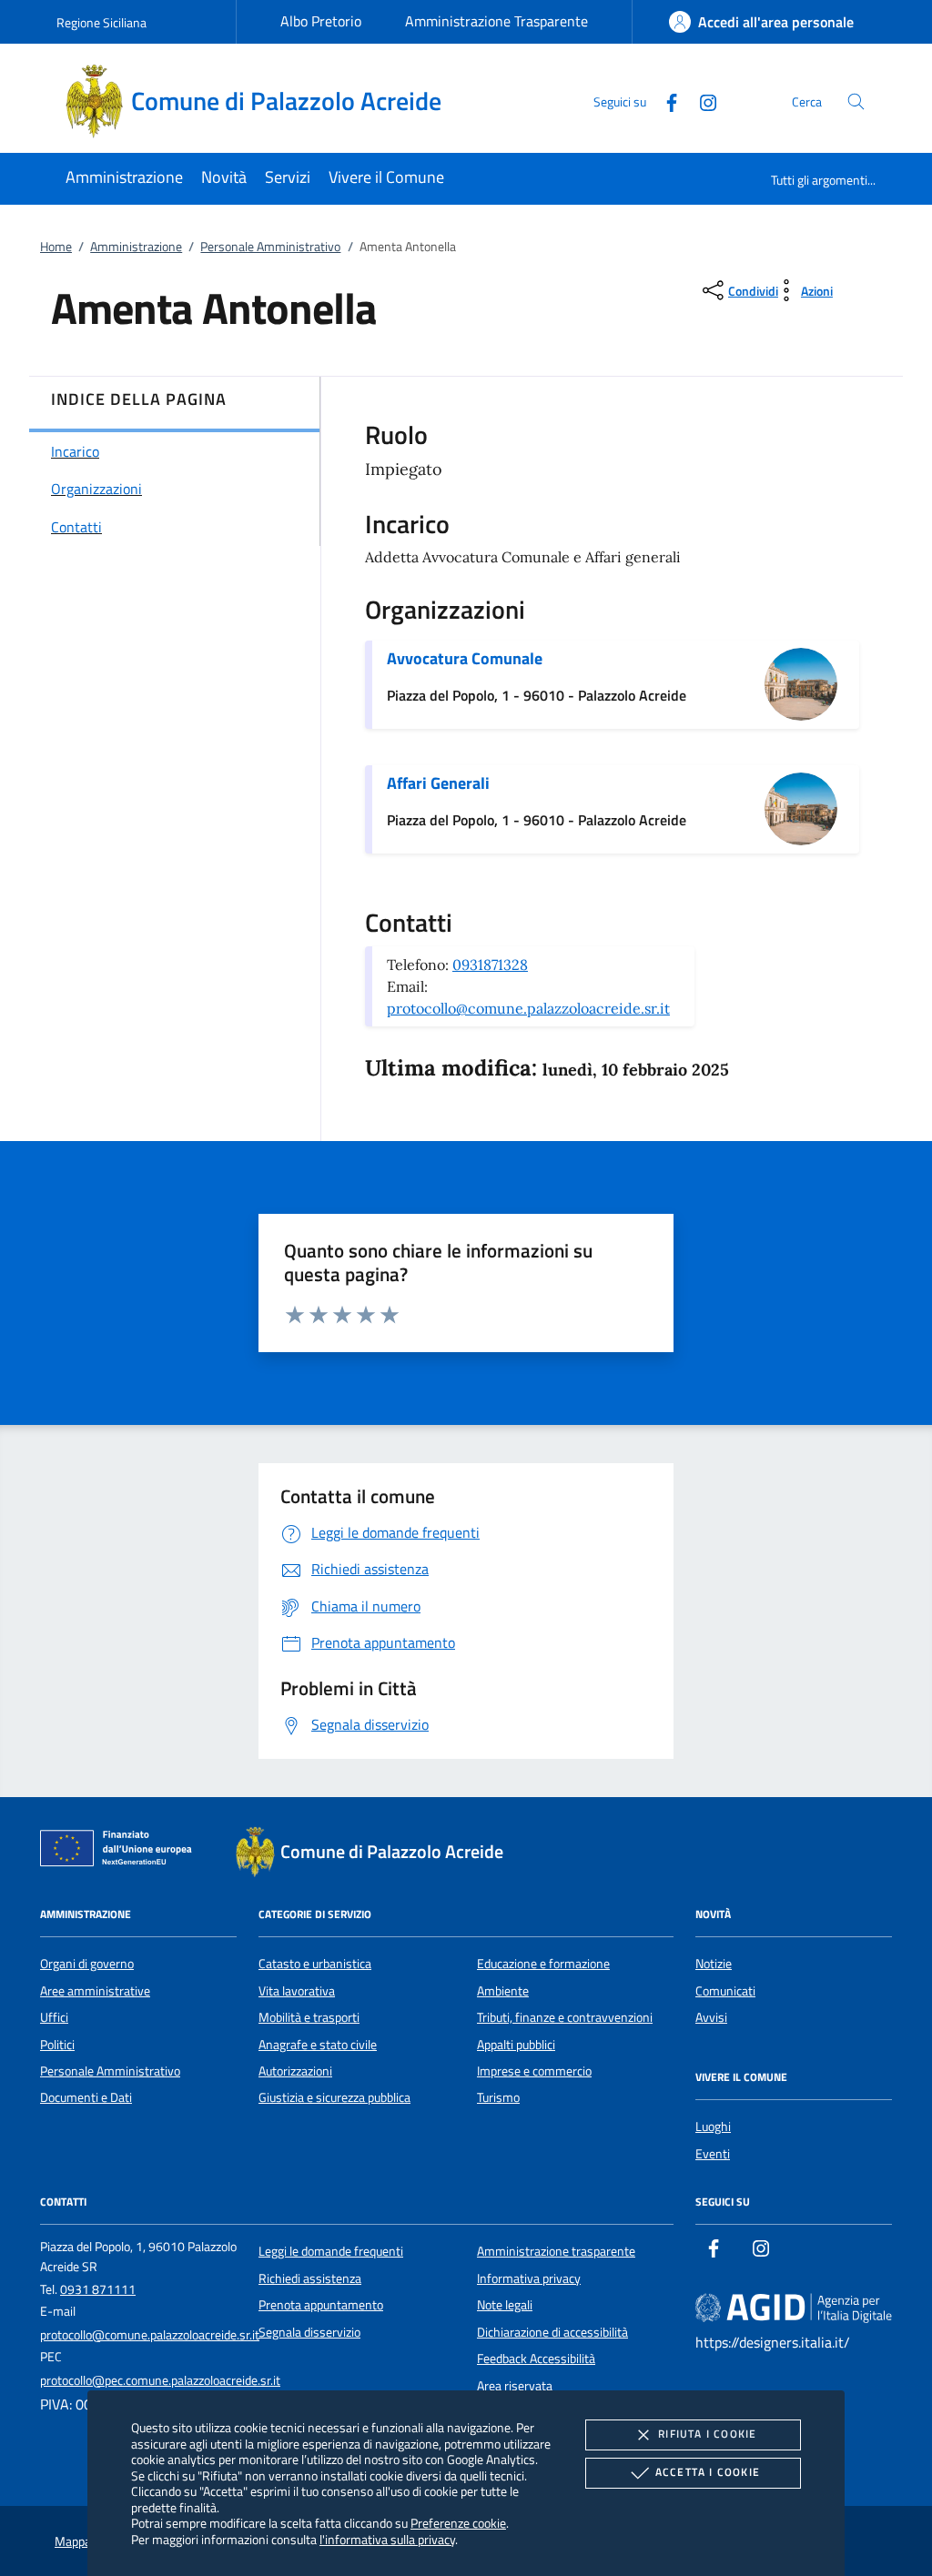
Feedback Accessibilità (536, 2359)
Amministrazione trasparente (556, 2251)
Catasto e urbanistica (315, 1964)
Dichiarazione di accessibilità (552, 2332)
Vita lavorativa (297, 1991)
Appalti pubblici (516, 2045)
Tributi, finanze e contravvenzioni (565, 2017)
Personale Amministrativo (270, 247)
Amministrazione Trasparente (496, 21)
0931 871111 (98, 2289)
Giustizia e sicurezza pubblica (334, 2097)
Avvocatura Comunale (465, 658)
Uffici (54, 2017)
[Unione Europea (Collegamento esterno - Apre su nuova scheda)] (121, 1852)
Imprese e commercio (534, 2071)
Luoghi (713, 2126)
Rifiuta (707, 2434)
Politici (57, 2045)
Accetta (708, 2472)
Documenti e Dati (86, 2097)
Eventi (713, 2154)
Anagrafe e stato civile (318, 2045)
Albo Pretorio (321, 21)
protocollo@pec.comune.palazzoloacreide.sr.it (160, 2380)
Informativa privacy (529, 2278)
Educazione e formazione (543, 1964)
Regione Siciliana (101, 22)
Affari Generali (438, 783)
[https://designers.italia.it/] (794, 2308)
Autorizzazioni (295, 2071)
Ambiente (503, 1991)
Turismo (498, 2097)
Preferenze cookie (458, 2523)
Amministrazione (136, 247)
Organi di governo (87, 1964)
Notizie (714, 1964)
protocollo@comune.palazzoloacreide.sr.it (528, 1008)
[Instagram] (701, 101)
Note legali (505, 2305)
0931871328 (490, 965)
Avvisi (711, 2017)
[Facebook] (664, 101)
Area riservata (515, 2386)
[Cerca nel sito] (856, 101)
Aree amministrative (95, 1991)
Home (56, 247)
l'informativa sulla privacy (387, 2539)
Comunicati (725, 1991)
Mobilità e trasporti (309, 2017)
